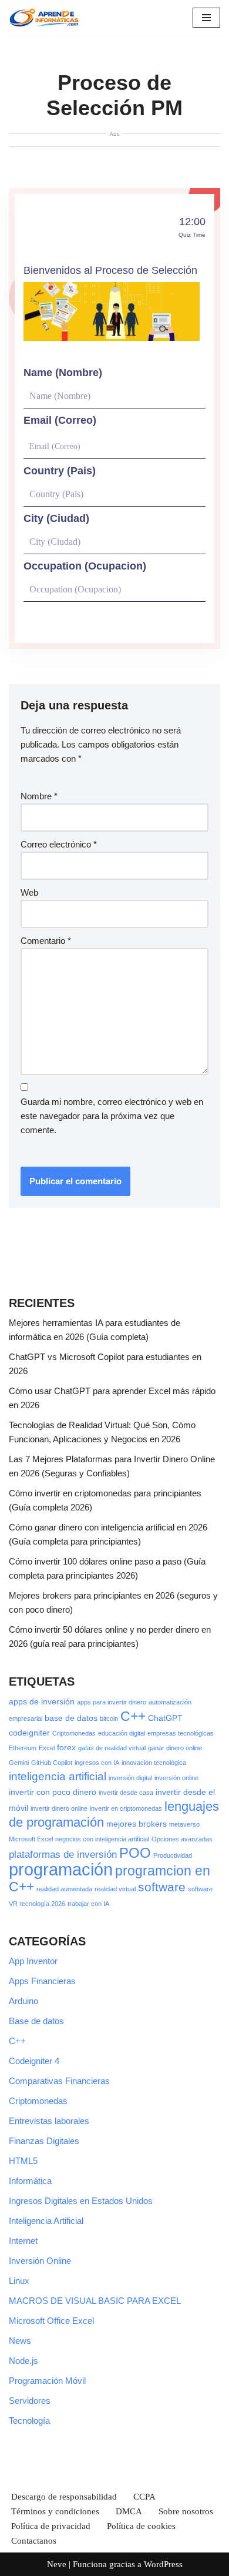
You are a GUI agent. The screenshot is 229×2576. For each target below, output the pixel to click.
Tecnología (29, 2421)
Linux (19, 2281)
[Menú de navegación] (206, 18)
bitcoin (109, 1719)
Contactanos (34, 2541)
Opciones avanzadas (182, 1839)
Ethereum (23, 1748)
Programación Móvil (47, 2381)
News (20, 2341)
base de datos (71, 1718)
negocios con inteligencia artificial (102, 1839)
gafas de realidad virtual (112, 1748)
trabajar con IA (88, 1904)
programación (61, 1869)
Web (29, 892)
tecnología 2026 (43, 1904)
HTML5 (23, 2161)
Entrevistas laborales (49, 2121)
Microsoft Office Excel (51, 2321)
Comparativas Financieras (59, 2081)
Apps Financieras (42, 1981)
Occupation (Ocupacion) (85, 566)
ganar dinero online (175, 1748)
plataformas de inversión (63, 1855)
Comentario (46, 941)
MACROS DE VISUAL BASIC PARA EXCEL (95, 2301)
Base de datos (36, 2021)
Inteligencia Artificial (46, 2221)
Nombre (39, 796)
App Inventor (33, 1961)
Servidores (30, 2401)
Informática (30, 2181)
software (162, 1887)
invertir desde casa (126, 1793)
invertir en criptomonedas (126, 1808)
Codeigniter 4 (34, 2061)
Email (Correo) (60, 420)
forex (66, 1747)
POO (135, 1853)
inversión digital (130, 1778)
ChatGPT (165, 1718)
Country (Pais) (60, 471)
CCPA (144, 2497)
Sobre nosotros (186, 2511)
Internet (23, 2241)
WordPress (163, 2564)
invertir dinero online (59, 1808)
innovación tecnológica (154, 1763)
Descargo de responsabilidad (64, 2497)
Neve (57, 2564)
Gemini (19, 1763)
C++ (133, 1716)
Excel (47, 1748)
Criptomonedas (74, 1733)
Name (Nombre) (63, 373)
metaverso (184, 1824)
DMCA (129, 2511)
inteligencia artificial (58, 1776)
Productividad (173, 1855)
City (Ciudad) (56, 518)
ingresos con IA (97, 1763)
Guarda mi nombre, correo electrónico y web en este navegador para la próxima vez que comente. (112, 1116)
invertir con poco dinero (53, 1792)
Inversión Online (40, 2261)
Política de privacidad (51, 2526)
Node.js (23, 2361)
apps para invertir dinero (112, 1702)
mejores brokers (137, 1824)
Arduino (23, 2001)
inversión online (176, 1778)
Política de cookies (141, 2526)
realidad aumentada (64, 1889)
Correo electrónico (59, 844)
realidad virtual (115, 1889)
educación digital (122, 1733)
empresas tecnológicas (181, 1733)
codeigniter (29, 1733)
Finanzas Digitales (44, 2141)
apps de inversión (42, 1701)
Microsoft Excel (31, 1839)
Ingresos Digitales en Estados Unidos (81, 2201)
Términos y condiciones (55, 2511)
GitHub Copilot (52, 1763)
